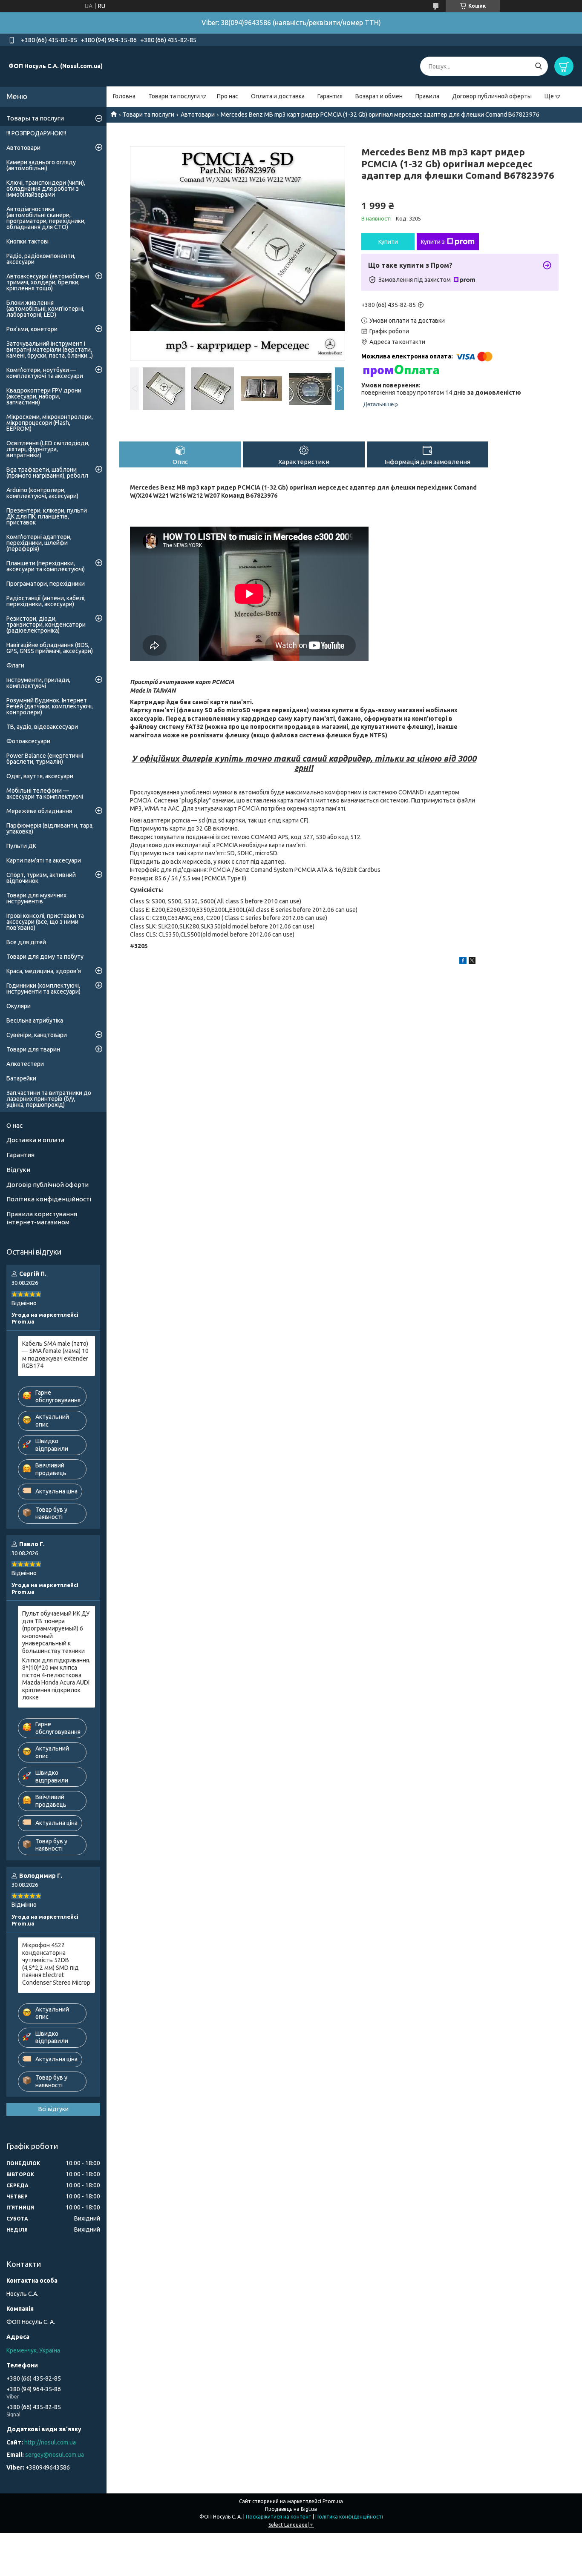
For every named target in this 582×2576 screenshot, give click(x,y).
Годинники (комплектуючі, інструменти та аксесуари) (43, 989)
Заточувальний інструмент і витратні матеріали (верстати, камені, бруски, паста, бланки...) (50, 350)
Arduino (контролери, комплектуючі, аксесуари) (42, 493)
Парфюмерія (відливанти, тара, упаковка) (50, 828)
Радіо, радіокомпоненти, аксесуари (41, 259)
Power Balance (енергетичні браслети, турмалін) (45, 759)
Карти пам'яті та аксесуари (44, 860)
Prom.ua (333, 2501)
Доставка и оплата (35, 1140)
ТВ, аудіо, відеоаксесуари (42, 727)
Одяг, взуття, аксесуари (40, 776)
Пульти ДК (21, 846)
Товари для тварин (33, 1049)
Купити (388, 242)
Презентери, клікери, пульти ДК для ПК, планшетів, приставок (47, 516)
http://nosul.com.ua (50, 2442)
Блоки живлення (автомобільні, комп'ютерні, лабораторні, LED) (45, 309)
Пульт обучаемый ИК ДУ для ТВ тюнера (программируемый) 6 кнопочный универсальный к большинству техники (56, 1632)
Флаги (15, 665)
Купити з (433, 242)
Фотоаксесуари (28, 741)
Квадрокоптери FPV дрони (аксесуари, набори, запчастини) (44, 396)
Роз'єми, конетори (32, 329)
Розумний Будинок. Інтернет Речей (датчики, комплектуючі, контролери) (50, 706)
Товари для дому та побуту (45, 957)
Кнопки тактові (27, 241)
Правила (427, 96)
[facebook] (463, 962)
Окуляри (19, 1006)
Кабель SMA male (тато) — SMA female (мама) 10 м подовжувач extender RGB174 (55, 1355)
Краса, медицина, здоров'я (44, 971)
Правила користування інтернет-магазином (42, 1218)
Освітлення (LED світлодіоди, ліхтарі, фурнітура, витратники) (48, 449)
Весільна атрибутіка (35, 1020)
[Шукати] (538, 66)
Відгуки (18, 1170)
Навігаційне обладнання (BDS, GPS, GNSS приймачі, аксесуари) (50, 648)
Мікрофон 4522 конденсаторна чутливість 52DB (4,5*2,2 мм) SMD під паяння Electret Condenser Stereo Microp (56, 1964)
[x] (472, 962)
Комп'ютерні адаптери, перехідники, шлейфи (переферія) (39, 543)
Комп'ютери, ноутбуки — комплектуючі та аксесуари (45, 373)
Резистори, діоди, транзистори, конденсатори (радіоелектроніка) (46, 625)
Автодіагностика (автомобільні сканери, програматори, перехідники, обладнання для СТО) (46, 218)
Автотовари (198, 115)
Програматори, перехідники (46, 584)
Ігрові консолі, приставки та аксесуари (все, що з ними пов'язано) (45, 922)
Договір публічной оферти (48, 1185)
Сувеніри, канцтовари (37, 1035)
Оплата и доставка (278, 96)
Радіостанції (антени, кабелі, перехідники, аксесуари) (46, 601)
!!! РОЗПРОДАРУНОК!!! (36, 133)
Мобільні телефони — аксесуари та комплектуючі (45, 794)
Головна (124, 96)
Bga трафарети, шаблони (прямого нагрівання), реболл (47, 473)
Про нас (228, 96)
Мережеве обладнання (39, 811)
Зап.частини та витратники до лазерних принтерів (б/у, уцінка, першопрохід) (49, 1099)
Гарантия (330, 96)
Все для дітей (26, 942)
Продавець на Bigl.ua (291, 2509)
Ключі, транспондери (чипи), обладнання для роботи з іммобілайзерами (46, 189)
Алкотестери (25, 1064)
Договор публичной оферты (492, 96)
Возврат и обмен (379, 96)
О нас (14, 1125)
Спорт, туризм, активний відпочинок (41, 878)
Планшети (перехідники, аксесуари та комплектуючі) (46, 566)
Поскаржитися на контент (279, 2517)
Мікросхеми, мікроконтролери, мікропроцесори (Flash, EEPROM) (50, 423)
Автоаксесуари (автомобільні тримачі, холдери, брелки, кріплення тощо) (48, 282)
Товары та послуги (35, 118)
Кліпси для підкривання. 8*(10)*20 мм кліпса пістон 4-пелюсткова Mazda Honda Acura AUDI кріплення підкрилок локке (56, 1679)
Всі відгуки (53, 2109)
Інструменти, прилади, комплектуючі (38, 683)
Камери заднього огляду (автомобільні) (41, 165)
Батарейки (21, 1078)
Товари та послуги (174, 96)
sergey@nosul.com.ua (55, 2455)
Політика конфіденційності (49, 1199)
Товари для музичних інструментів (36, 898)
